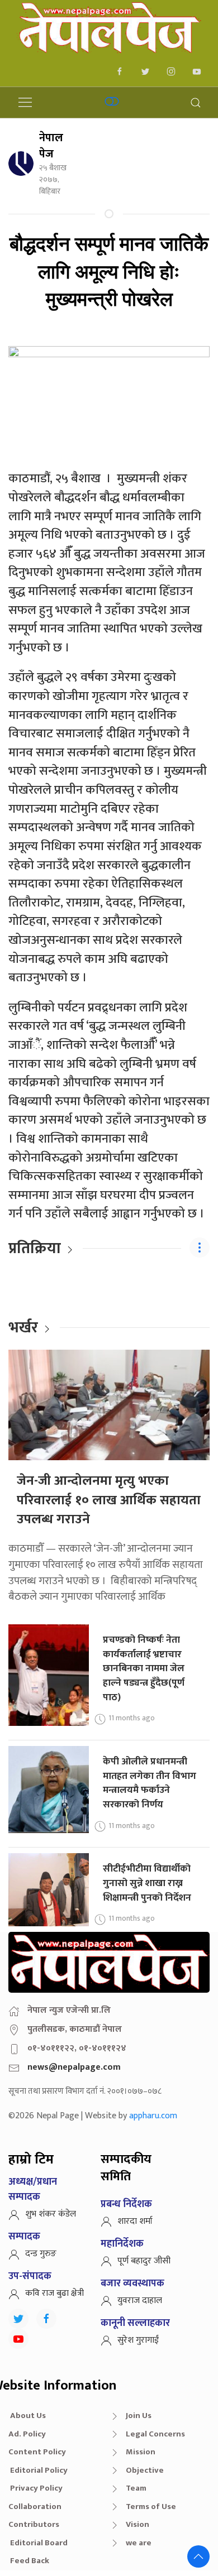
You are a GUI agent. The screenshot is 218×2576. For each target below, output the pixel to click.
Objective (145, 2470)
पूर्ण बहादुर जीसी (144, 2261)
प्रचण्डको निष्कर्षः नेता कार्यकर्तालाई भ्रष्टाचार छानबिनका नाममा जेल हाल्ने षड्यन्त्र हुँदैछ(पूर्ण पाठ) (144, 1668)
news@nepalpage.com (74, 2067)
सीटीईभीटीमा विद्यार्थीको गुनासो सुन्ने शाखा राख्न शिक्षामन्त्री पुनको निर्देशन (147, 1883)
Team (136, 2488)
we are (139, 2543)
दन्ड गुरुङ (41, 2254)
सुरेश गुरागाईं (138, 2340)
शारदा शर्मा (135, 2221)
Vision (138, 2524)
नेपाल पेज (51, 146)
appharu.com (153, 2116)
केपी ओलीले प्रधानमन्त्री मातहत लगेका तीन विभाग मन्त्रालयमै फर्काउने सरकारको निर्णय (150, 1783)
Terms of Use (151, 2507)
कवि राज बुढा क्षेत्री (54, 2293)
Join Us (139, 2416)
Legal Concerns (155, 2434)
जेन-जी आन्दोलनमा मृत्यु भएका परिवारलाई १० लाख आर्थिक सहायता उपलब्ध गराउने (109, 1500)
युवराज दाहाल (140, 2301)
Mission (141, 2452)
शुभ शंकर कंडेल (51, 2214)
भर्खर (23, 1328)
